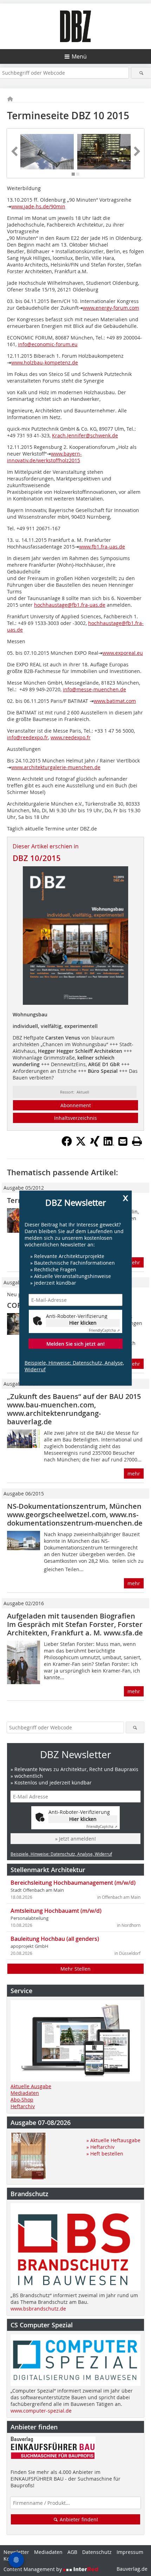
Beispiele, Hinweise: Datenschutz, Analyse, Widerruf (74, 1366)
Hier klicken (83, 1323)
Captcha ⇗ (104, 1330)
